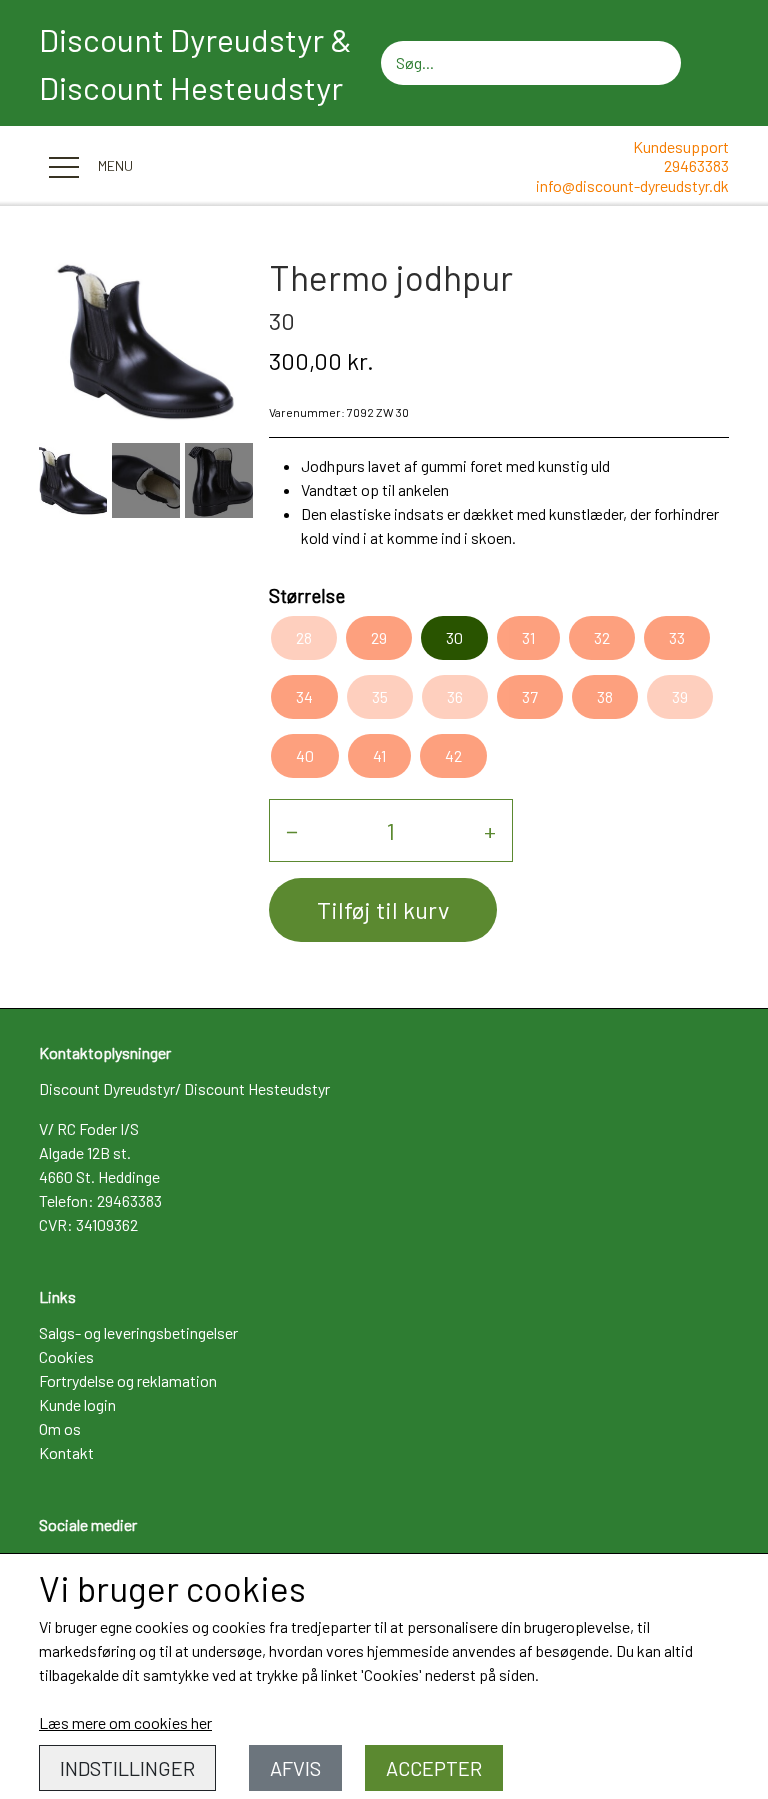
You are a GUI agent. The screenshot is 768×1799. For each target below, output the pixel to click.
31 (528, 637)
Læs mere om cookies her (125, 1722)
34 (304, 696)
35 (380, 696)
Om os (60, 1428)
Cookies (66, 1356)
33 (677, 637)
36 (455, 696)
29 (379, 637)
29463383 (696, 165)
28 (304, 637)
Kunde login (77, 1404)
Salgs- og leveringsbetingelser (138, 1332)
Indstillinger (127, 1768)
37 (530, 696)
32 (602, 637)
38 (605, 696)
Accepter (434, 1768)
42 (453, 755)
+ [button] (490, 830)
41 (379, 755)
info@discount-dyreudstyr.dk (632, 185)
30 (454, 637)
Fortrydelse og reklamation (128, 1380)
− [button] (292, 830)
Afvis (295, 1768)
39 (680, 696)
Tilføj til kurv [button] (383, 909)
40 (305, 755)
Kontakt (66, 1452)
